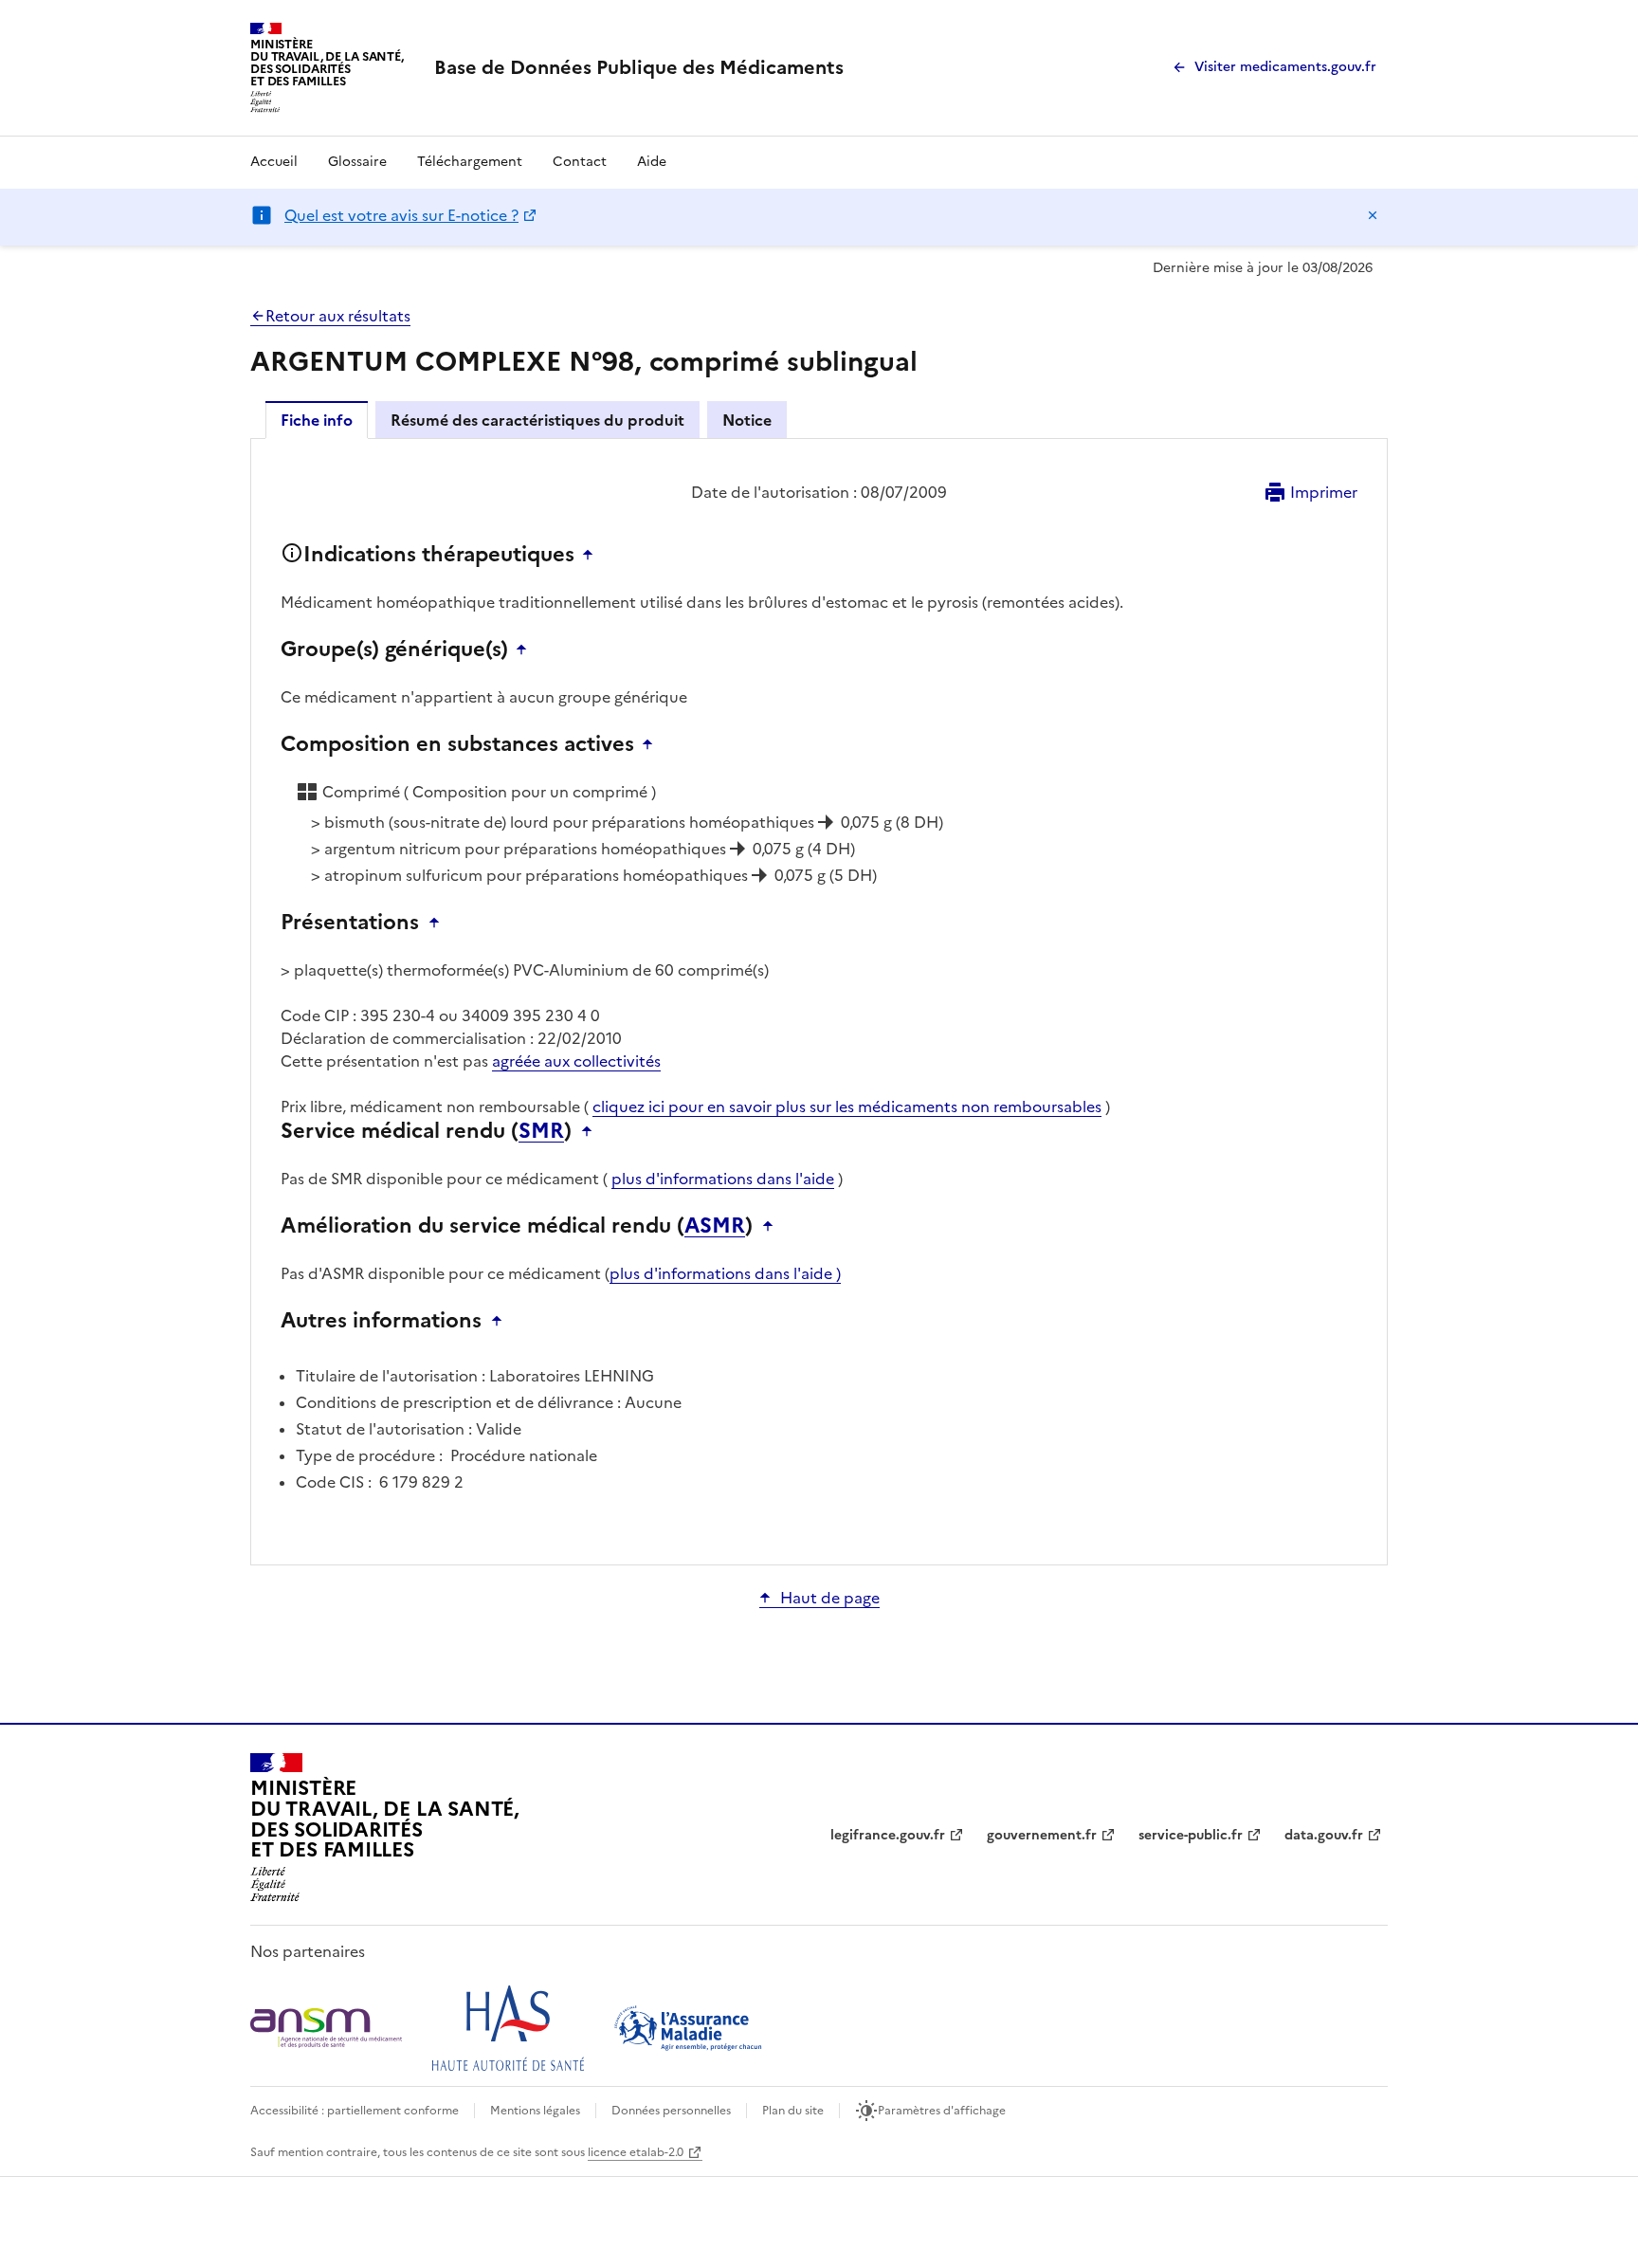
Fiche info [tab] (317, 420)
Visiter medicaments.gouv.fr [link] (1285, 67)
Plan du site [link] (793, 2111)
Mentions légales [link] (535, 2111)
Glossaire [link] (357, 162)
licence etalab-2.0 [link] (636, 2152)
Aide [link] (652, 162)
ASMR (715, 1226)
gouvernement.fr (1042, 1835)
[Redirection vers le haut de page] (592, 555)
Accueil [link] (274, 162)
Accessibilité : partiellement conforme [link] (355, 2111)
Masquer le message (1373, 215)
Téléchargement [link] (470, 162)
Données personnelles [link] (671, 2111)
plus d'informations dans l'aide (723, 1179)
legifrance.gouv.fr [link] (888, 1835)
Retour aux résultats (338, 316)
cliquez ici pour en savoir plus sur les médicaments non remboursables (847, 1107)
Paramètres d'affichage (942, 2111)
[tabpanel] (819, 1000)
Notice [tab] (747, 420)
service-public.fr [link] (1191, 1835)
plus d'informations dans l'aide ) (725, 1273)
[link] (639, 67)
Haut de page (830, 1598)
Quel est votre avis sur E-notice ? (401, 215)
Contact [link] (580, 162)
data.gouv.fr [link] (1324, 1835)
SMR (541, 1131)
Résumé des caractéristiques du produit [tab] (537, 420)
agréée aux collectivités (576, 1061)
